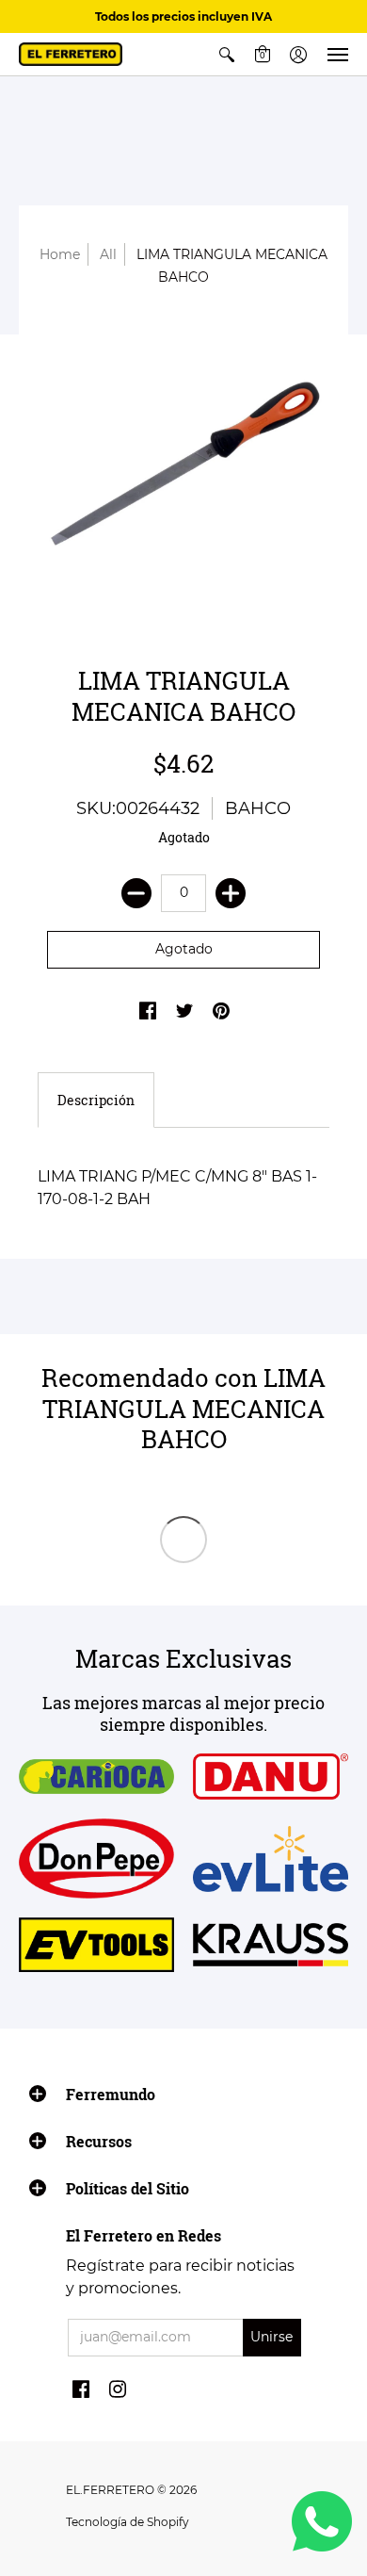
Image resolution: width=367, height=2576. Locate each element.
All (108, 254)
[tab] (96, 1101)
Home (60, 254)
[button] (227, 54)
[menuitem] (227, 54)
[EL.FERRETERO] (71, 54)
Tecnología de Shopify (128, 2522)
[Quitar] (136, 893)
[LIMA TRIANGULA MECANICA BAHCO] (183, 472)
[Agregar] (231, 893)
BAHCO (258, 808)
